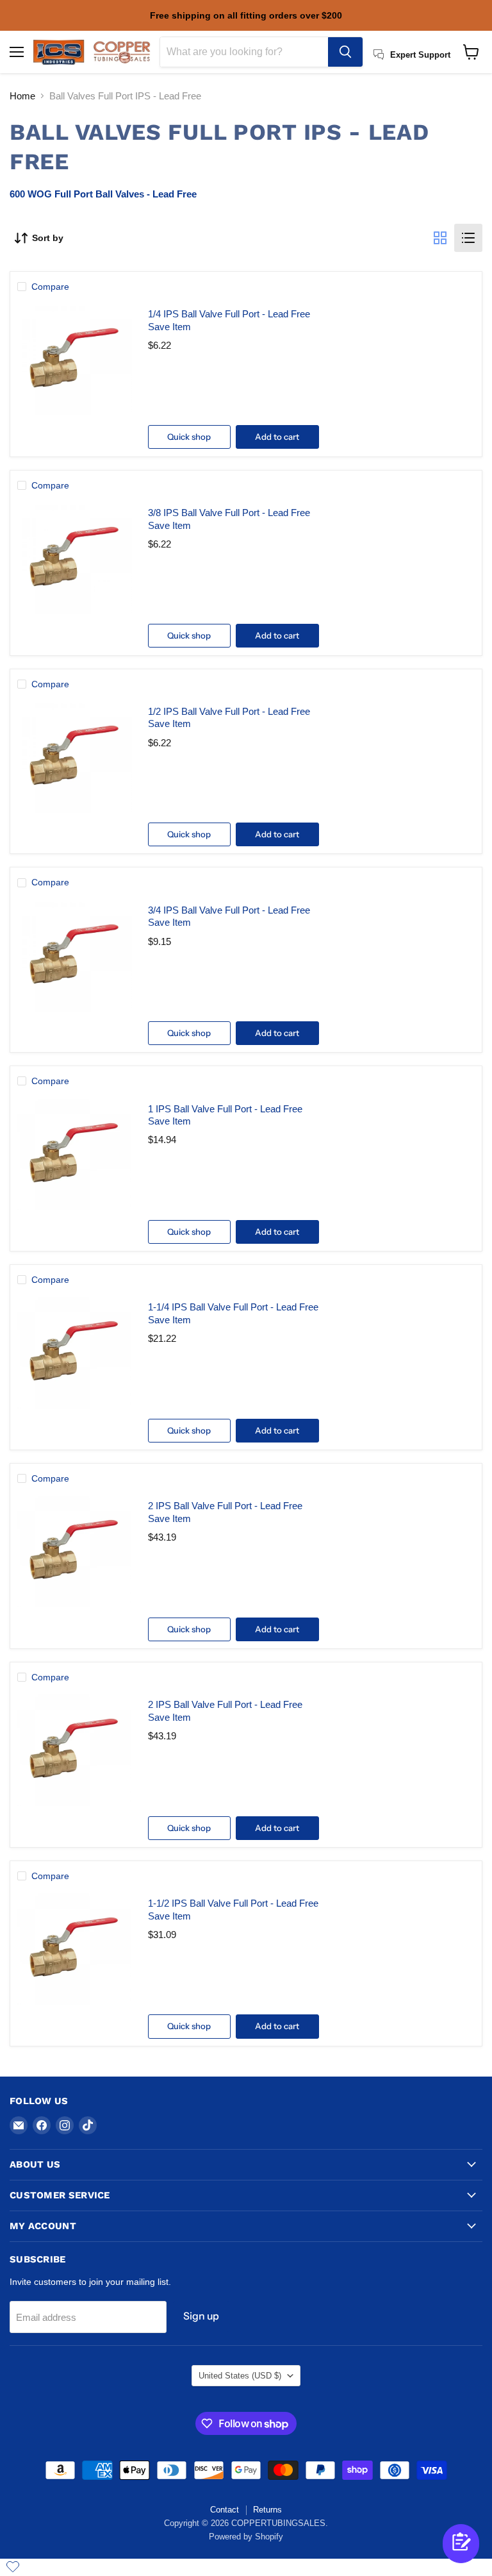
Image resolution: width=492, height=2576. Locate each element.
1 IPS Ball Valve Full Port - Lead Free (225, 1109)
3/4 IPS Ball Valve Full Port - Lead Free (229, 910)
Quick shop (189, 437)
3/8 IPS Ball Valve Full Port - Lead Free (229, 513)
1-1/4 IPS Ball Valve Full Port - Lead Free (233, 1307)
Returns (267, 2510)
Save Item (169, 327)
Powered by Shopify (246, 2537)
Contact (225, 2510)
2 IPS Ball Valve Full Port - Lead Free (225, 1506)
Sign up (201, 2316)
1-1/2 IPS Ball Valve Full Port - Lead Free (233, 1903)
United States (240, 2376)
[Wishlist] (13, 2566)
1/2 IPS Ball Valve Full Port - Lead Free (229, 711)
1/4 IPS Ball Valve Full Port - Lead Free (229, 314)
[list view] (468, 238)
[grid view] (440, 238)
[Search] (345, 52)
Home (22, 96)
